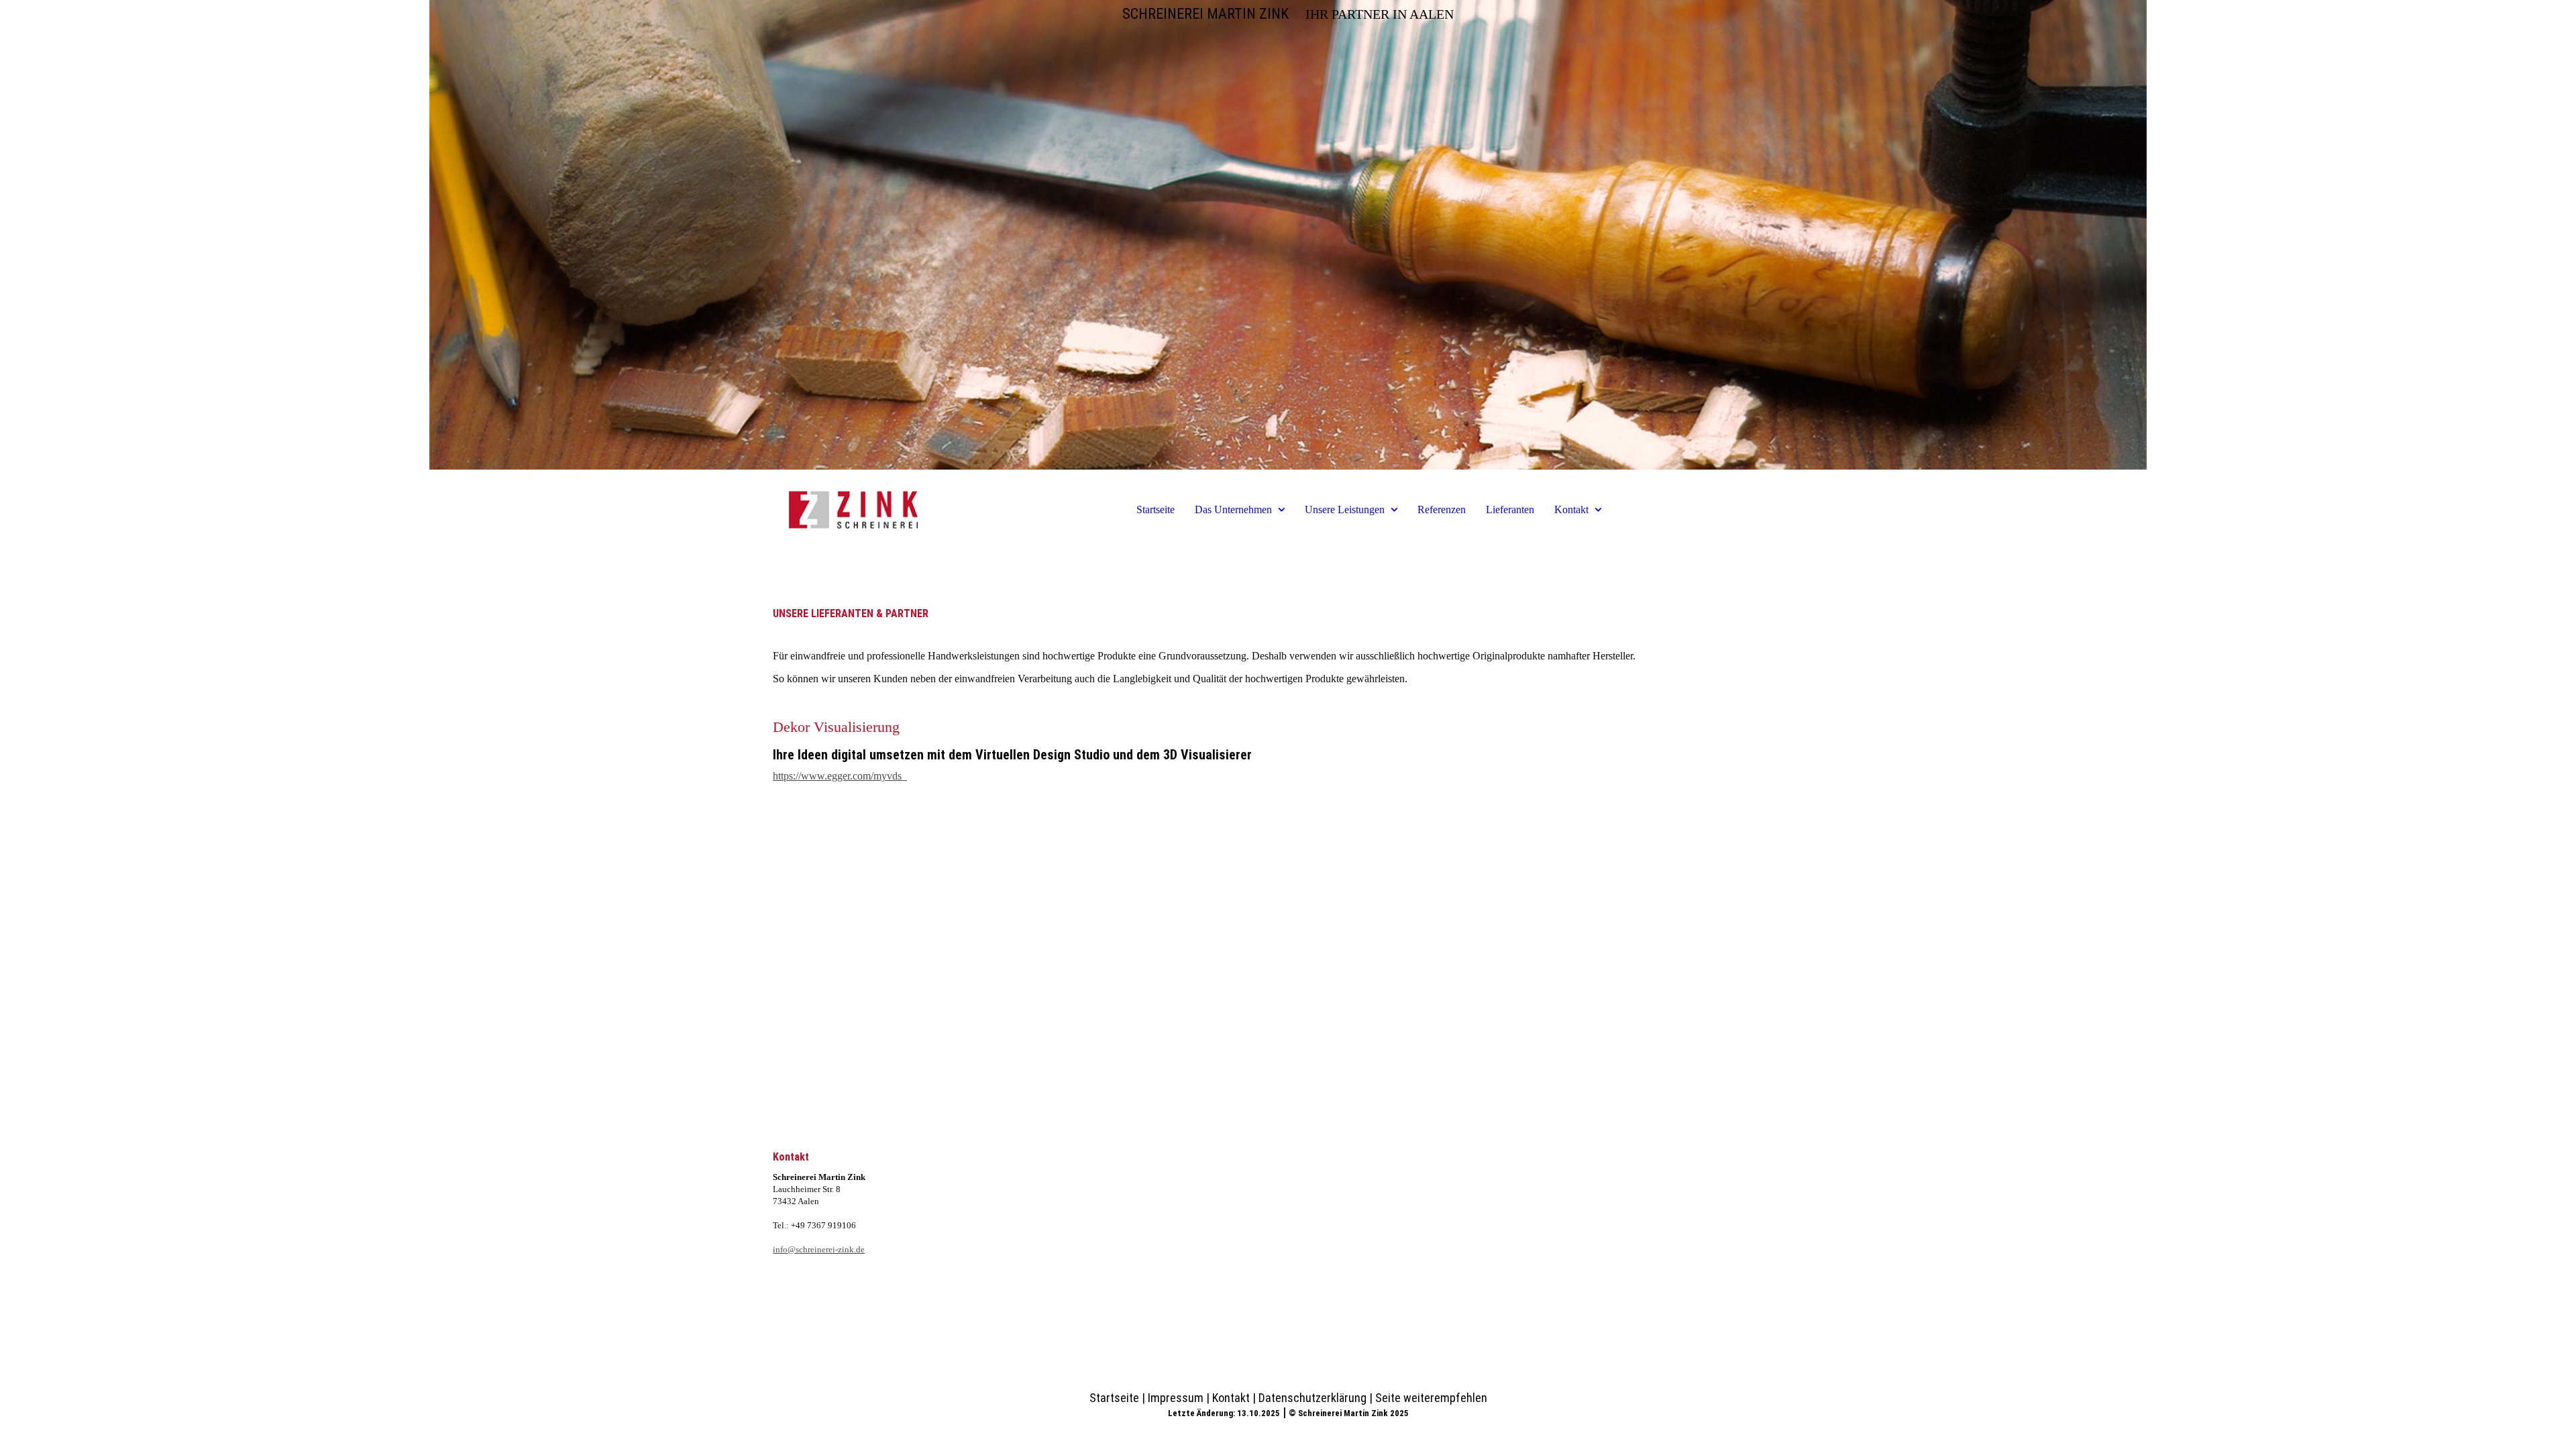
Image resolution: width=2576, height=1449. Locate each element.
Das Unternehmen (1233, 509)
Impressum (1176, 1398)
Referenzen (1442, 509)
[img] (1288, 235)
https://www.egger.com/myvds (840, 776)
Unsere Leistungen (1345, 509)
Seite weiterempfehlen (1431, 1398)
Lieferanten (1510, 509)
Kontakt (1571, 509)
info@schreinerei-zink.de (819, 1249)
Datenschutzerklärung (1312, 1398)
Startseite (1156, 509)
